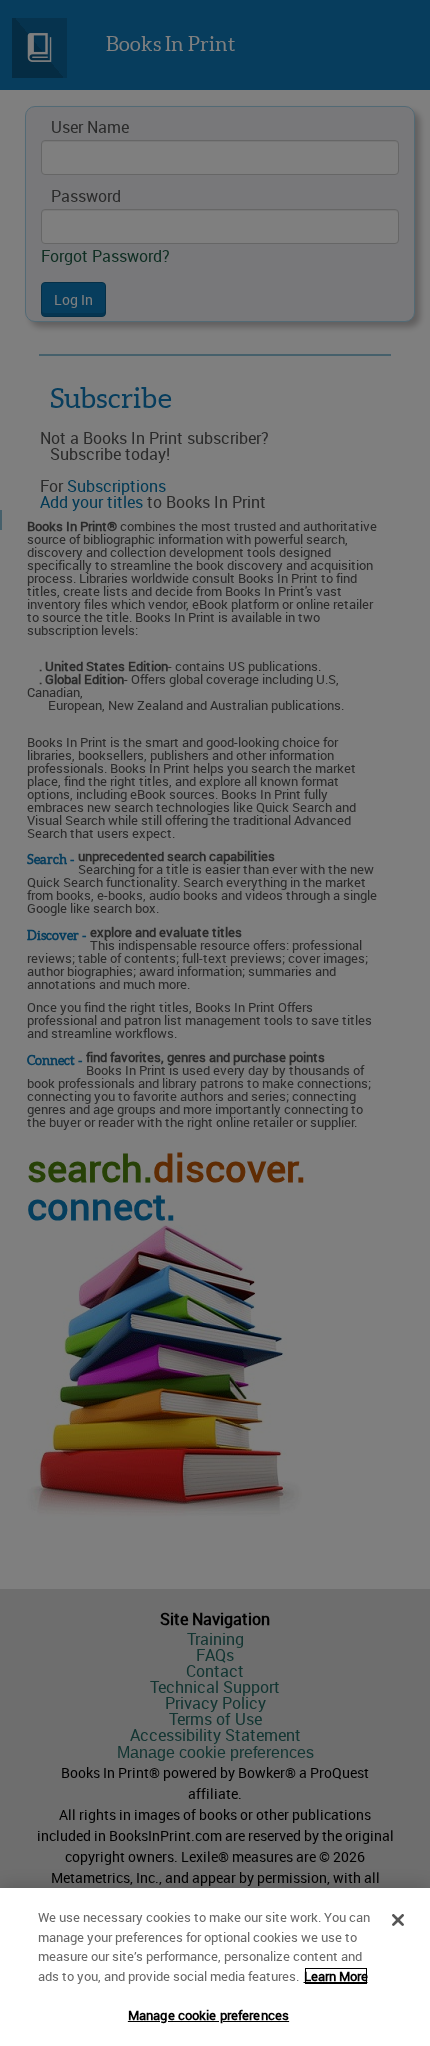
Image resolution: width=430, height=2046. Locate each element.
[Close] (398, 1920)
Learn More (336, 1976)
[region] (215, 1967)
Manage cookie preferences (208, 2015)
